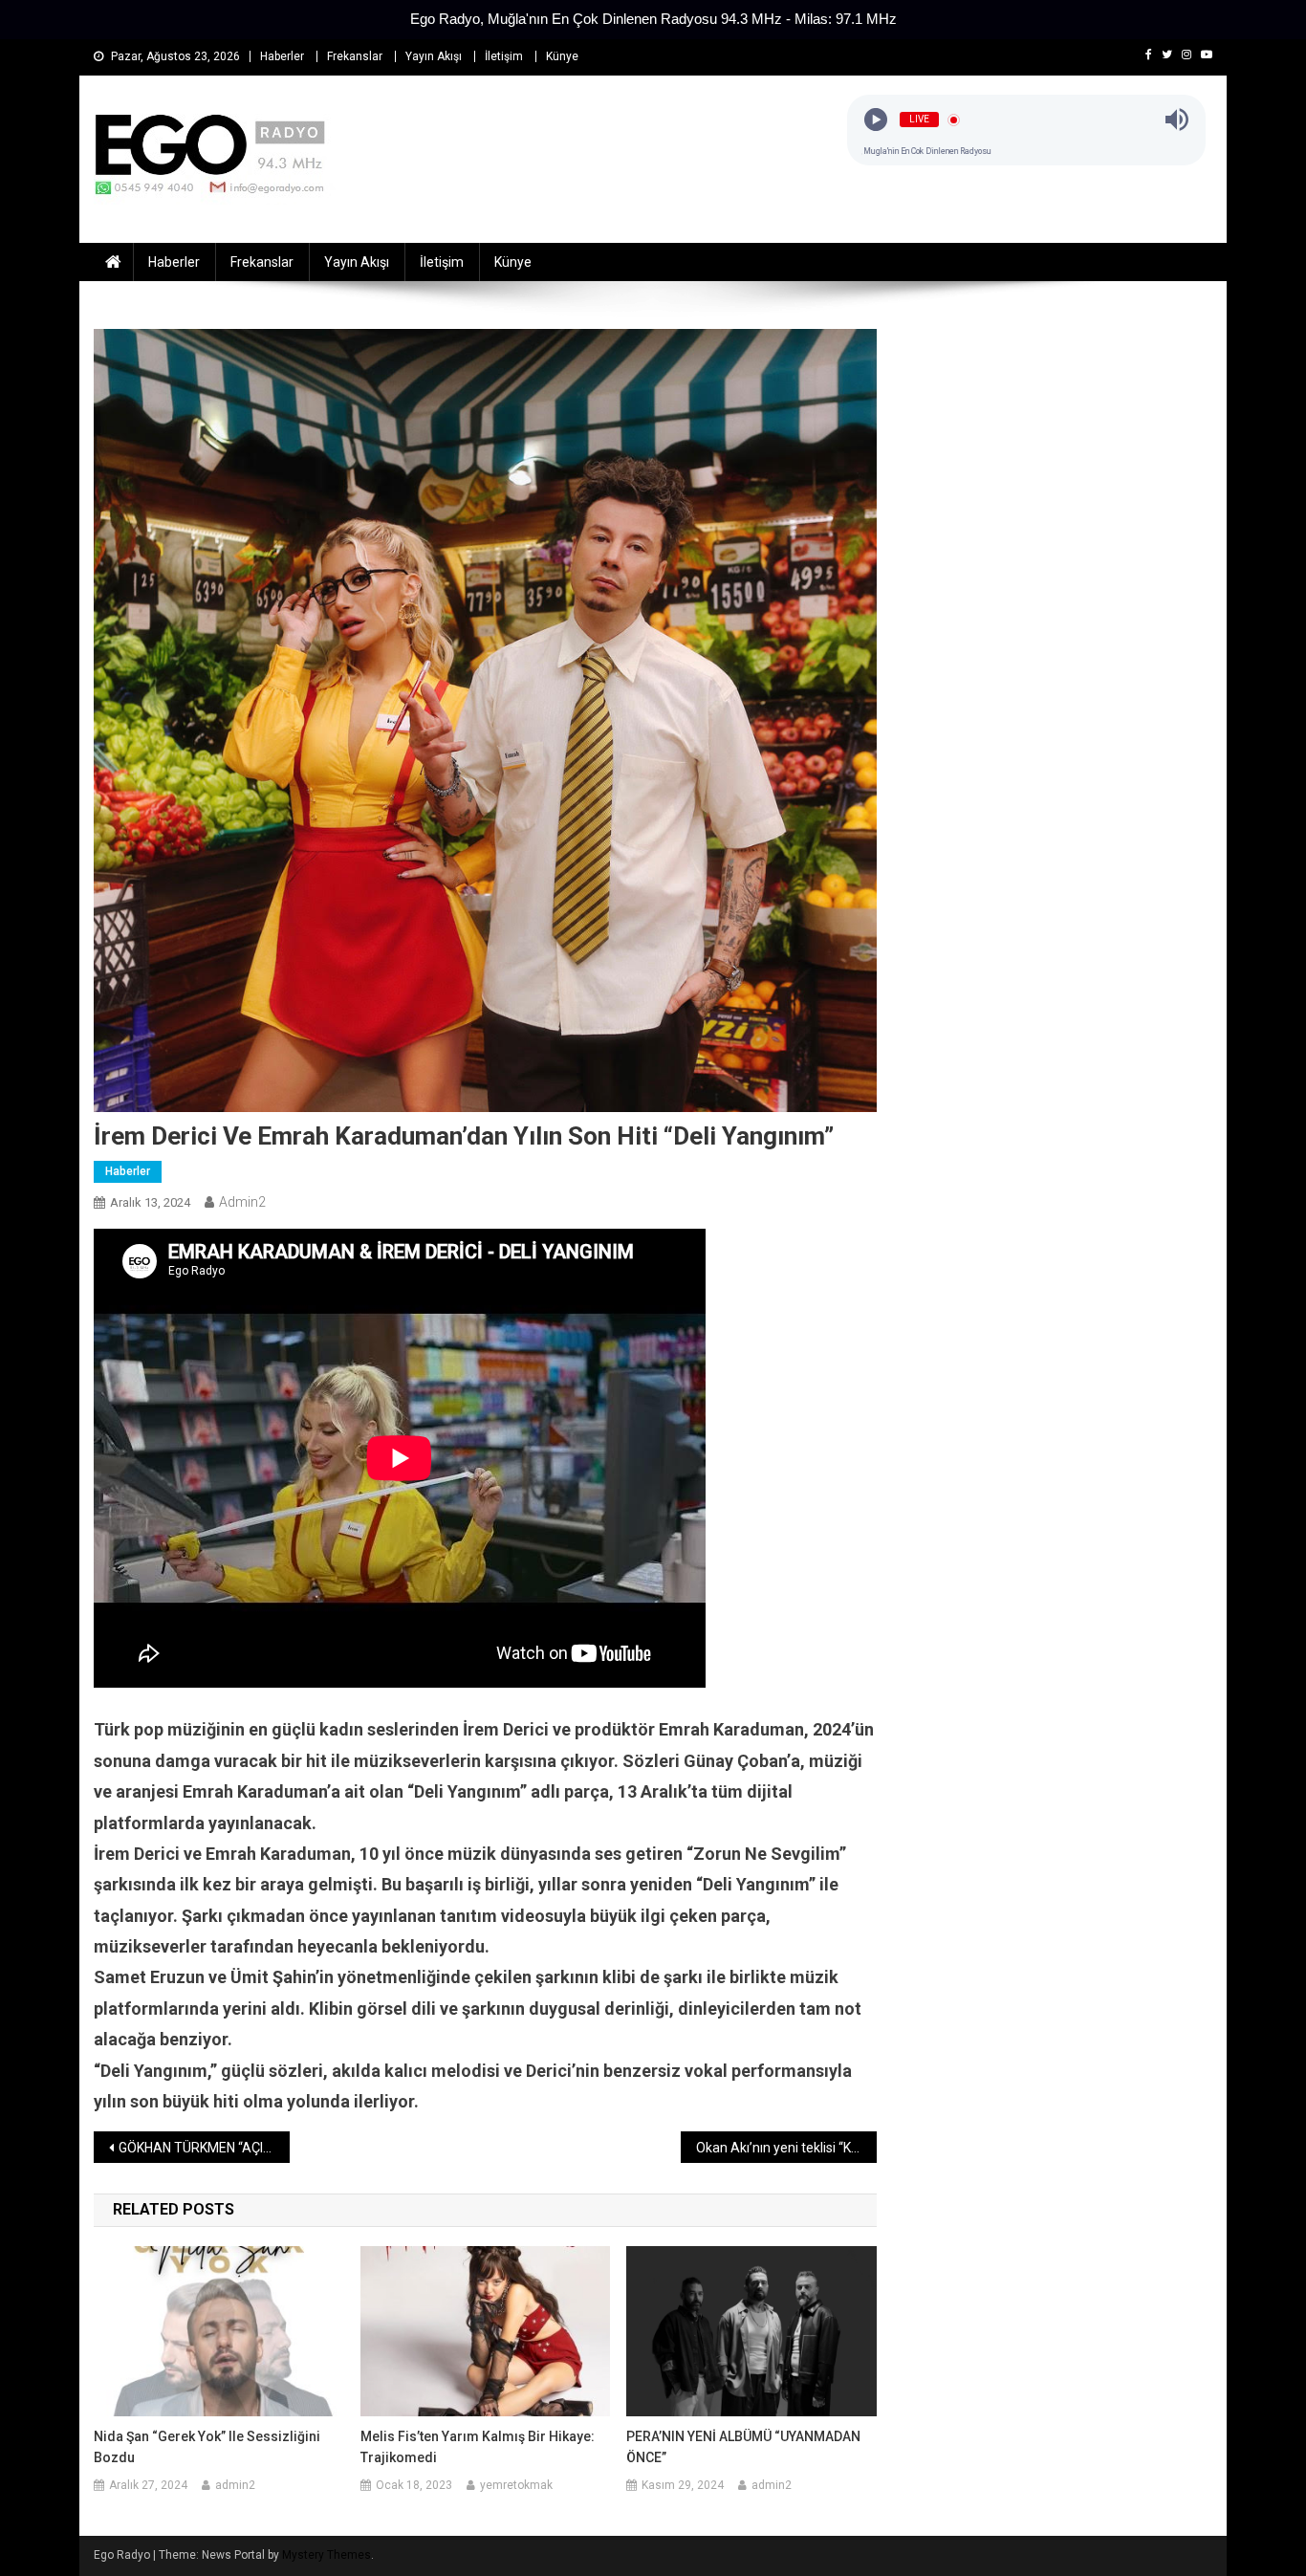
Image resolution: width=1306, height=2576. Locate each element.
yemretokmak (516, 2485)
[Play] (876, 120)
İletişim (504, 56)
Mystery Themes (326, 2555)
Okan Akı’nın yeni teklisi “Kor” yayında (786, 2148)
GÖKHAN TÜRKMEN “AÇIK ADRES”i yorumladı (204, 2148)
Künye (562, 56)
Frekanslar (355, 56)
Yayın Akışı (434, 56)
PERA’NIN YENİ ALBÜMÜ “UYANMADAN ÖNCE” (743, 2447)
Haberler (282, 56)
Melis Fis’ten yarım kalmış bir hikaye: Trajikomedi (478, 2447)
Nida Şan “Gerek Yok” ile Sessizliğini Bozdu (207, 2447)
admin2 (242, 1202)
